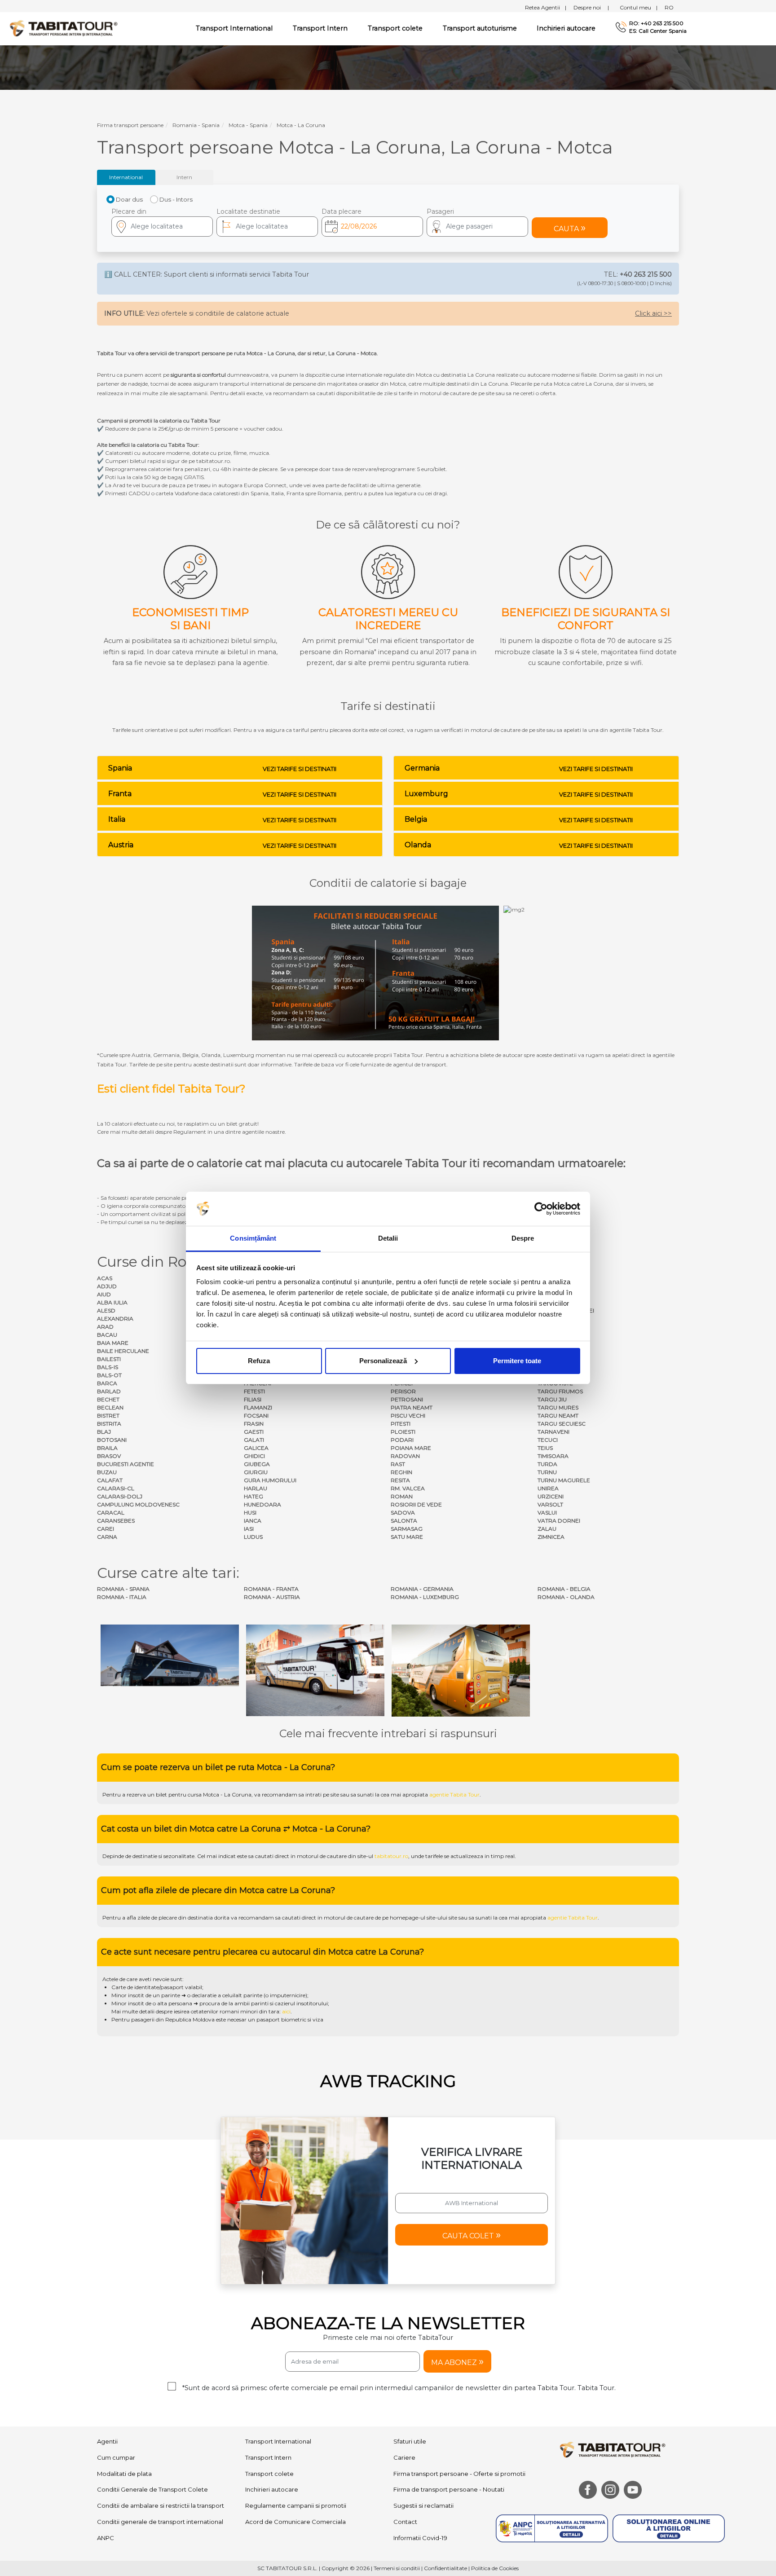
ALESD (106, 1310)
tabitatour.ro (391, 1772)
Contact (405, 2438)
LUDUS (253, 1537)
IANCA (253, 1521)
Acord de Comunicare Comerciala (295, 2438)
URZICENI (551, 1496)
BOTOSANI (112, 1440)
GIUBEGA (257, 1464)
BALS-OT (109, 1375)
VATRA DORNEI (559, 1521)
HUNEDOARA (262, 1504)
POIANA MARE (411, 1448)
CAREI (106, 1529)
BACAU (107, 1335)
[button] (477, 227)
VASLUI (547, 1513)
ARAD (105, 1327)
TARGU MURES (558, 1407)
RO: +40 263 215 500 (656, 23)
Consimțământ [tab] (253, 1238)
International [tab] (126, 177)
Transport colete (395, 28)
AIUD (104, 1294)
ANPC (106, 2454)
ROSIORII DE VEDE (416, 1504)
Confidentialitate (445, 2484)
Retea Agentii (546, 7)
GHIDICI (254, 1456)
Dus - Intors (176, 199)
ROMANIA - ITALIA (122, 1597)
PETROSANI (407, 1399)
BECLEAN (110, 1407)
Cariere (404, 2373)
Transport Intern (320, 28)
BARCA (107, 1383)
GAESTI (254, 1432)
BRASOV (109, 1456)
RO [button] (669, 7)
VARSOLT (550, 1504)
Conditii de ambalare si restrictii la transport (161, 2422)
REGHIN (401, 1472)
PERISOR (403, 1391)
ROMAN (402, 1496)
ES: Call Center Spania (658, 31)
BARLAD (109, 1391)
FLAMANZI (258, 1407)
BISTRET (108, 1416)
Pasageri (440, 211)
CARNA (107, 1537)
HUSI (250, 1513)
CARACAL (111, 1513)
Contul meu (639, 7)
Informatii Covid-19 (420, 2454)
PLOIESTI (403, 1432)
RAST (398, 1464)
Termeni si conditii (397, 2484)
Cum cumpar (116, 2373)
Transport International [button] (234, 28)
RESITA (400, 1480)
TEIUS (545, 1448)
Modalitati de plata (124, 2389)
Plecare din (129, 211)
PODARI (402, 1440)
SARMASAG (407, 1529)
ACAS (105, 1278)
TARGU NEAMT (558, 1416)
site (335, 1711)
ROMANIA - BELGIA (564, 1589)
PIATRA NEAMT (412, 1407)
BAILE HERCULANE (123, 1351)
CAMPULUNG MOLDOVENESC (138, 1504)
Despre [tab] (523, 1238)
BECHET (108, 1399)
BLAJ (104, 1432)
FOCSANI (256, 1416)
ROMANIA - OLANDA (566, 1597)
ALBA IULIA (112, 1302)
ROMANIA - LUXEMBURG (425, 1597)
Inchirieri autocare (566, 28)
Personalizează (383, 1361)
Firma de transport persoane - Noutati (449, 2405)
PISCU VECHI (408, 1416)
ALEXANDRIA (115, 1319)
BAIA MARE (113, 1343)
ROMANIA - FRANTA (271, 1589)
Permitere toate (517, 1361)
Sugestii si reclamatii (423, 2422)
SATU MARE (407, 1537)
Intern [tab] (184, 177)
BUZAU (107, 1472)
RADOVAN (405, 1456)
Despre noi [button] (591, 7)
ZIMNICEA (551, 1537)
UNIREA (548, 1488)
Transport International (278, 2357)
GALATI (254, 1440)
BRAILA (107, 1448)
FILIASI (253, 1399)
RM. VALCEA (408, 1488)
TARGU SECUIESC (562, 1424)
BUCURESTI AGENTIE (126, 1464)
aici (286, 1927)
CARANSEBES (116, 1521)
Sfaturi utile (410, 2357)
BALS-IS (108, 1367)
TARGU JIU (552, 1399)
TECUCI (548, 1440)
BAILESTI (109, 1359)
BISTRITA (109, 1424)
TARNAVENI (553, 1432)
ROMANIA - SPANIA (123, 1589)
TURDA (547, 1464)
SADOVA (403, 1513)
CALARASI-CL (116, 1488)
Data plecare (342, 211)
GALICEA (256, 1448)
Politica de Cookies (495, 2484)
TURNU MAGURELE (564, 1480)
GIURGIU (256, 1472)
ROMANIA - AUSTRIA (272, 1597)
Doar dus (129, 199)
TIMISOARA (553, 1456)
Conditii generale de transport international (160, 2438)
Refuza (259, 1361)
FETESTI (254, 1391)
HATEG (254, 1496)
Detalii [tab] (388, 1238)
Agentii (107, 2357)
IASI (249, 1529)
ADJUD (107, 1286)
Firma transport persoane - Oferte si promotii (459, 2389)
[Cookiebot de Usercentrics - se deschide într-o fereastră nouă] (541, 1209)
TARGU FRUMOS (560, 1391)
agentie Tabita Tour (454, 1711)
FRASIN (254, 1424)
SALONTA (404, 1521)
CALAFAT (110, 1480)
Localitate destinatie (248, 211)
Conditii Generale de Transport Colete (152, 2405)
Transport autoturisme (480, 28)
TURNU (547, 1472)
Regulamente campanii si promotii (296, 2422)
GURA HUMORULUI (270, 1480)
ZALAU (547, 1529)
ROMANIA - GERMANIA (422, 1589)
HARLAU (256, 1488)
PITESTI (401, 1424)
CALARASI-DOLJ (120, 1496)
